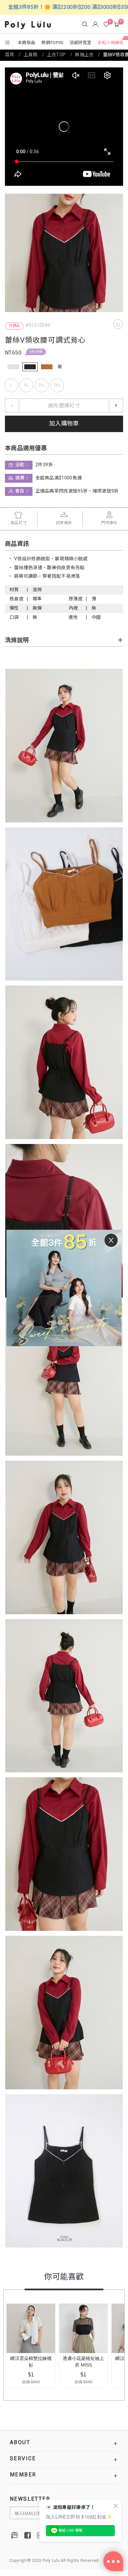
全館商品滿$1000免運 (59, 478)
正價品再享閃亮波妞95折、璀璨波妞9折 (77, 491)
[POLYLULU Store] (15, 2535)
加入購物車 (64, 424)
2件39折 (36, 352)
